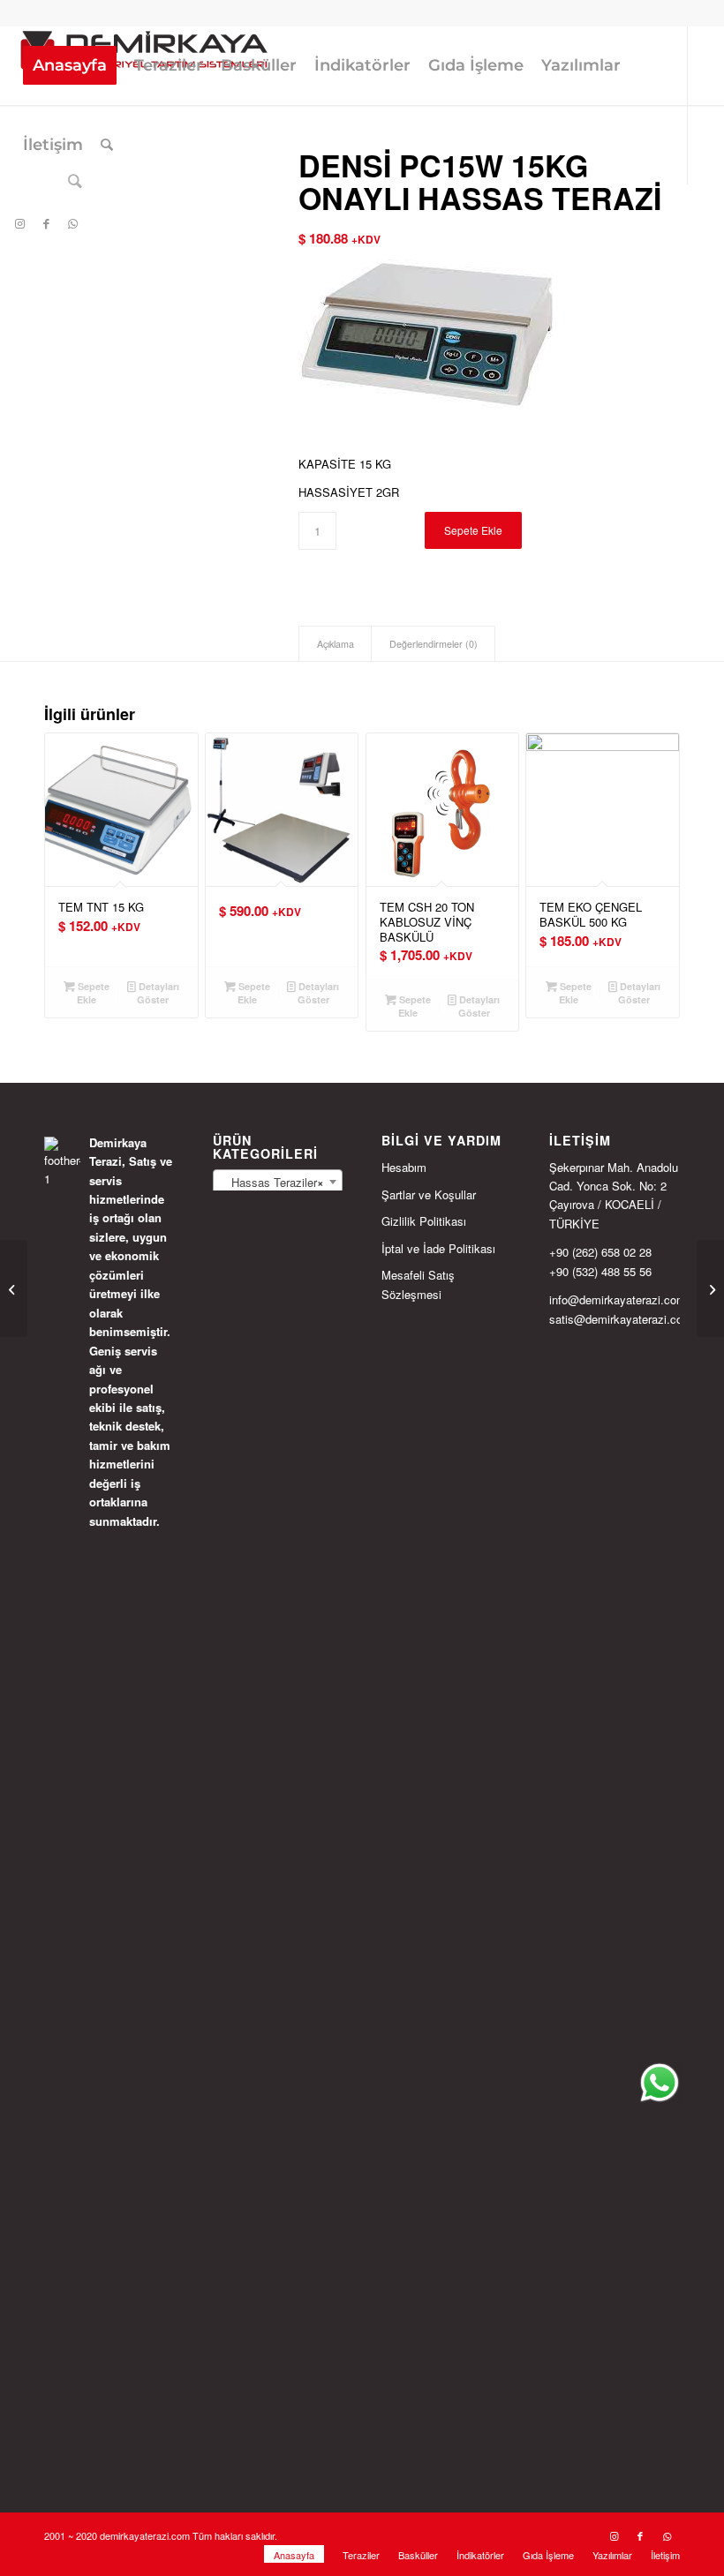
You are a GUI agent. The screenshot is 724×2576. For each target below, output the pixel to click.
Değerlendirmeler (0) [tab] (434, 644)
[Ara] (107, 145)
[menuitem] (70, 65)
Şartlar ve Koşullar (429, 1194)
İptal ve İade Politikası (438, 1248)
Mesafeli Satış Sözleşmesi (418, 1284)
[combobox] (278, 1182)
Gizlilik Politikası (424, 1221)
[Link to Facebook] (46, 223)
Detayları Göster (158, 993)
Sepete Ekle (473, 530)
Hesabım (404, 1167)
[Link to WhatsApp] (72, 223)
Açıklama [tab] (336, 644)
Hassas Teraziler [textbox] (273, 1182)
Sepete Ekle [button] (92, 993)
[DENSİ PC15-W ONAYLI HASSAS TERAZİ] (710, 1288)
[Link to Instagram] (19, 223)
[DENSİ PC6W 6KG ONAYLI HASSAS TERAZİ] (14, 1288)
